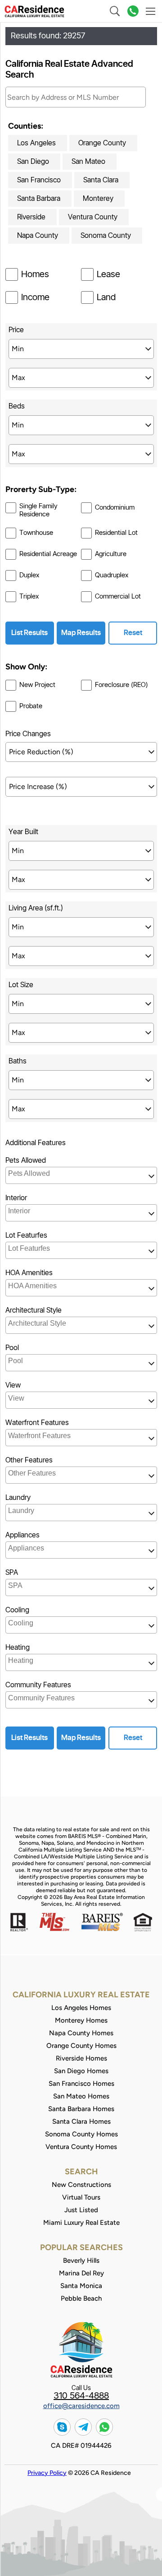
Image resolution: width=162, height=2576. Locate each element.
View (13, 1385)
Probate (31, 706)
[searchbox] (82, 1174)
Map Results (81, 633)
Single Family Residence (38, 510)
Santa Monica (81, 2286)
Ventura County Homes (81, 2147)
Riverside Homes (81, 2058)
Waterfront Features (37, 1423)
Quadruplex (112, 575)
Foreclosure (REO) (121, 685)
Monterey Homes (81, 2020)
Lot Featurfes (26, 1235)
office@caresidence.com (81, 2406)
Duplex (29, 575)
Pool (12, 1348)
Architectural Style (34, 1310)
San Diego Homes (81, 2071)
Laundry (18, 1498)
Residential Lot (116, 533)
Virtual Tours (81, 2197)
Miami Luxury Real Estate (81, 2223)
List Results (29, 633)
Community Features (38, 1685)
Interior (16, 1198)
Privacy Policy (47, 2473)
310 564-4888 (81, 2396)
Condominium (115, 508)
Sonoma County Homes (81, 2134)
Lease (108, 274)
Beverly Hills (81, 2260)
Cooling (17, 1610)
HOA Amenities (29, 1273)
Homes (35, 274)
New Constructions (81, 2185)
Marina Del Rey (81, 2273)
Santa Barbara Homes (81, 2109)
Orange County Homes (81, 2046)
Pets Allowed (26, 1160)
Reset (133, 633)
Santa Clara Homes (81, 2121)
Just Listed (81, 2210)
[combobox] (81, 1175)
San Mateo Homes (81, 2096)
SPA (12, 1573)
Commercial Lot (118, 596)
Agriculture (111, 554)
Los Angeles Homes (81, 2008)
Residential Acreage (48, 554)
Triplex (29, 596)
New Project (37, 685)
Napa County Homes (81, 2033)
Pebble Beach (81, 2298)
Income (35, 297)
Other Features (29, 1460)
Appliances (22, 1535)
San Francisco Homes (81, 2084)
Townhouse (36, 533)
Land (106, 297)
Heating (18, 1648)
